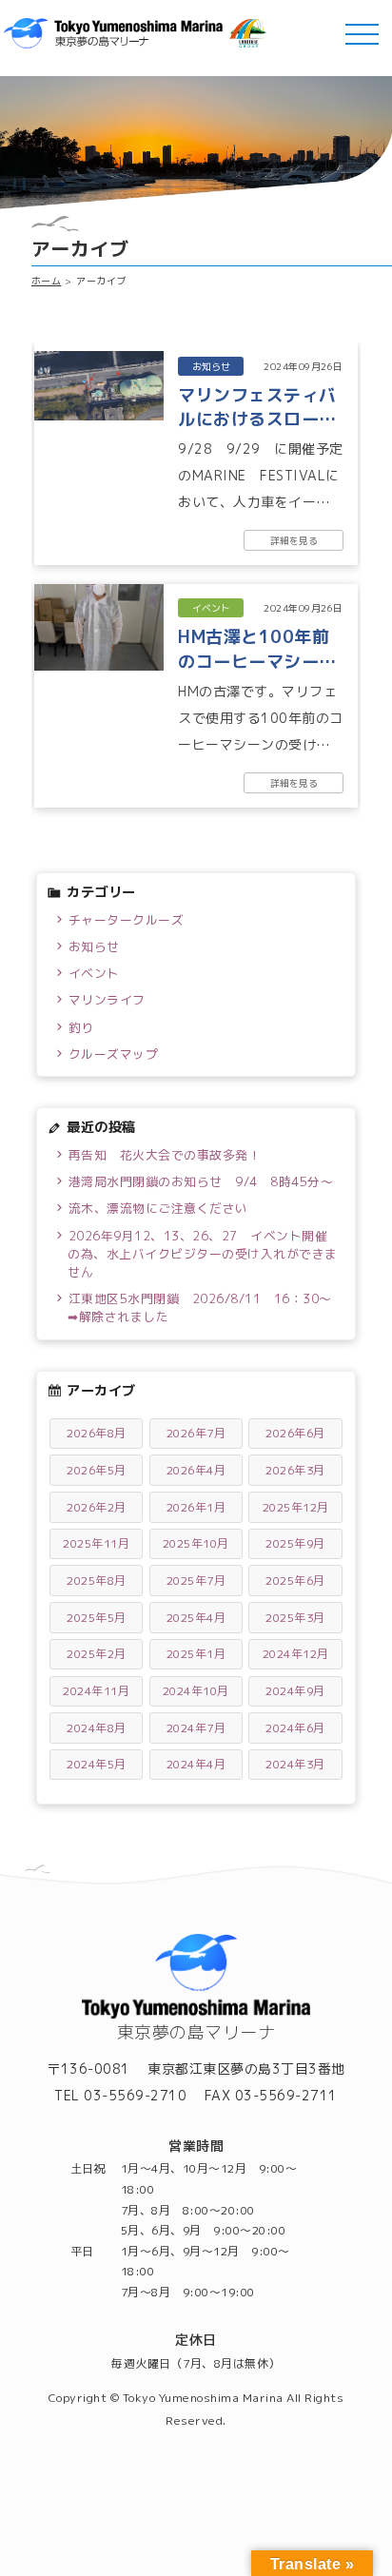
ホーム (47, 281)
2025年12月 (296, 1507)
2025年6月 (295, 1581)
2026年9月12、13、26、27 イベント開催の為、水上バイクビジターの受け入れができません (203, 1254)
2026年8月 (97, 1433)
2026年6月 (295, 1433)
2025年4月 (196, 1618)
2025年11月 (96, 1543)
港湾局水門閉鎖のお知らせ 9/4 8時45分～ (201, 1181)
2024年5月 (97, 1764)
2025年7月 (196, 1581)
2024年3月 (295, 1764)
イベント (94, 973)
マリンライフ (107, 1000)
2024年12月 (296, 1654)
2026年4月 (196, 1470)
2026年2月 (97, 1507)
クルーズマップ (114, 1054)
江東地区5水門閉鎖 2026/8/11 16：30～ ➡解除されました (203, 1308)
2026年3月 (295, 1470)
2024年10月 (196, 1691)
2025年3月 (295, 1618)
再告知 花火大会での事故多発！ (165, 1155)
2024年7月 (196, 1728)
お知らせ (94, 946)
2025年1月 (196, 1654)
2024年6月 (295, 1728)
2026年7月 (196, 1433)
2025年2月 (97, 1654)
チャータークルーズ (127, 920)
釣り (81, 1027)
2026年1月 (196, 1507)
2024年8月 (97, 1728)
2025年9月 (295, 1543)
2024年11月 (96, 1691)
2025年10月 (196, 1543)
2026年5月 (97, 1470)
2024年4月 (196, 1764)
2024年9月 (295, 1691)
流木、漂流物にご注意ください (158, 1208)
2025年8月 (97, 1581)
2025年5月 (97, 1618)
